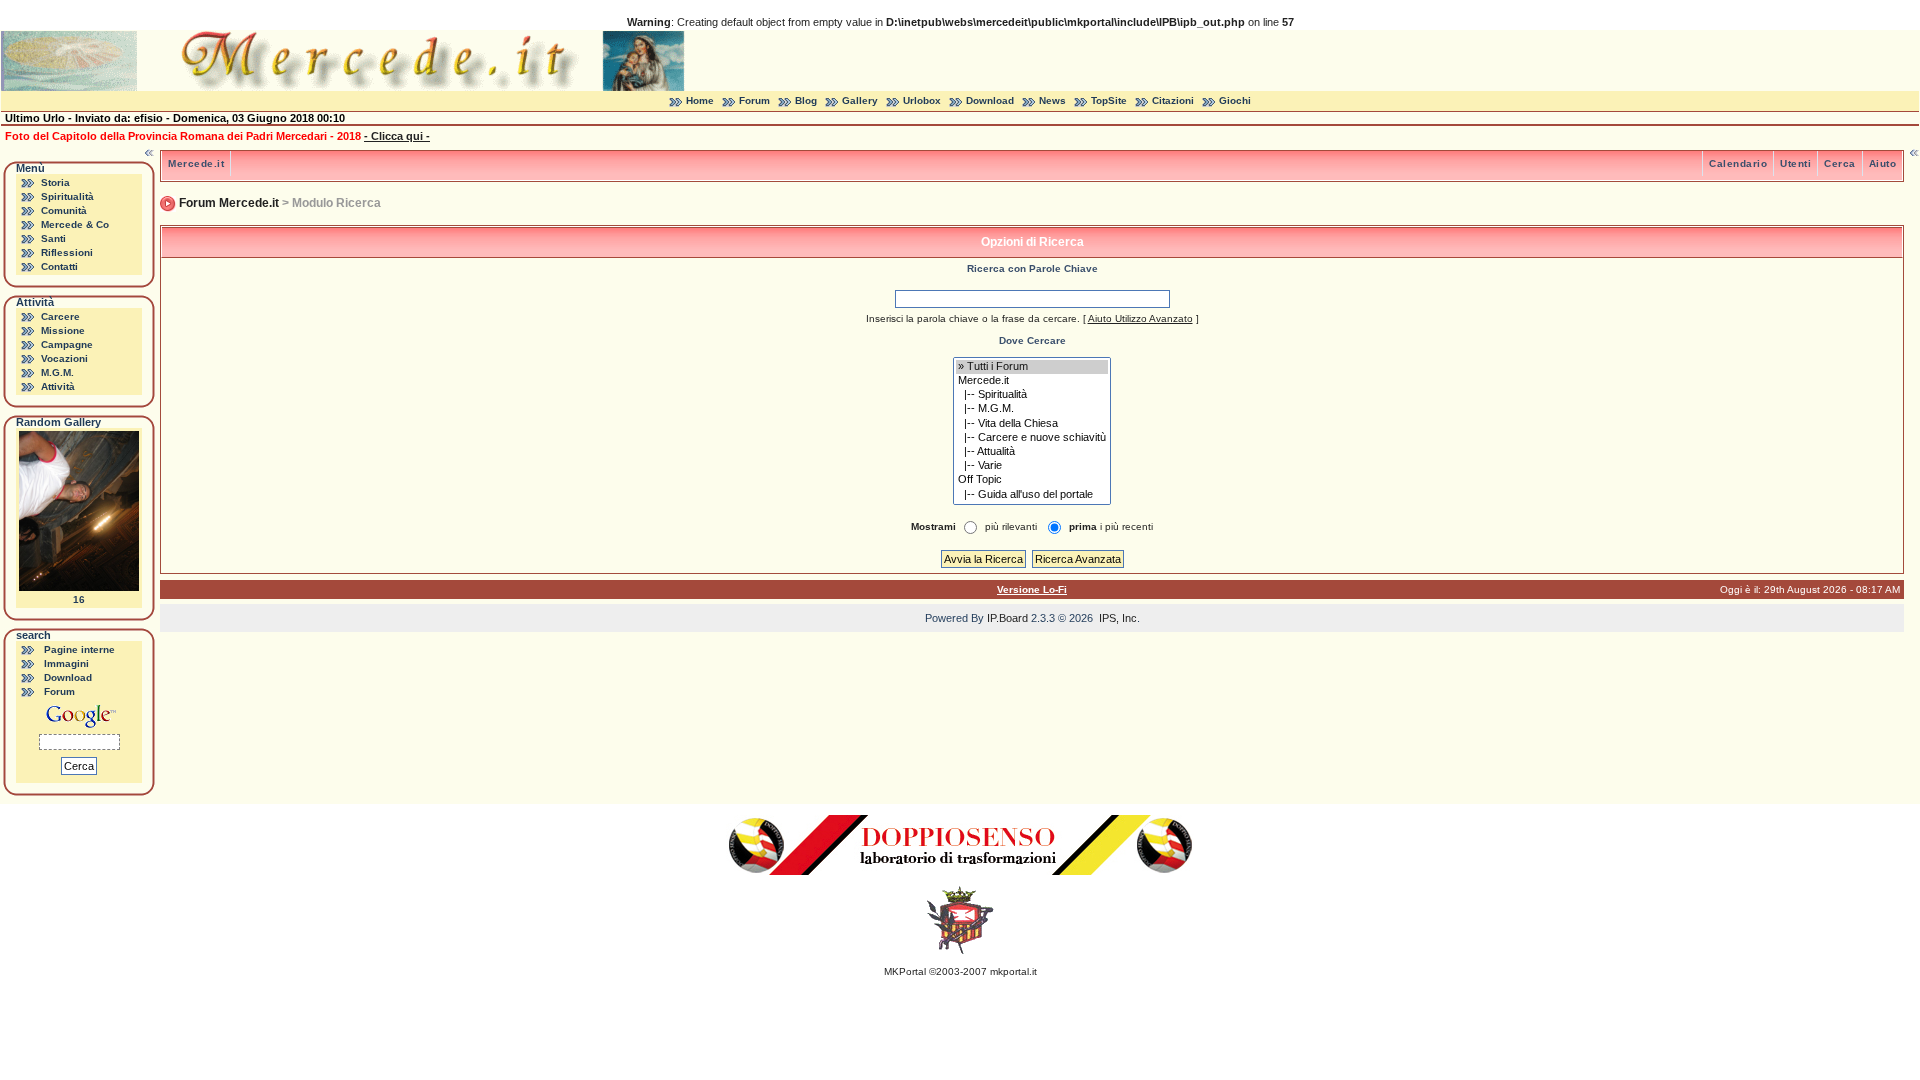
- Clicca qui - (397, 136)
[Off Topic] (1032, 480)
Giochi (1235, 100)
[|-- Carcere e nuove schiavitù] (1032, 438)
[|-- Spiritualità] (1032, 395)
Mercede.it (196, 163)
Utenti (1795, 163)
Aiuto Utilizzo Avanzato (1140, 318)
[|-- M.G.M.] (1032, 409)
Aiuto (1883, 163)
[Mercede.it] (1032, 381)
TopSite (1109, 100)
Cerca (1840, 163)
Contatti (59, 266)
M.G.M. (57, 372)
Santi (53, 238)
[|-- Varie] (1032, 466)
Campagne (67, 344)
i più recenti (1111, 526)
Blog (806, 100)
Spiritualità (67, 196)
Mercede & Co (75, 224)
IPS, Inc (1118, 618)
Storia (55, 182)
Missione (63, 330)
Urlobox (922, 100)
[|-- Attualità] (1032, 452)
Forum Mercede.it (229, 203)
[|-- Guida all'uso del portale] (1032, 495)
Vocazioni (64, 358)
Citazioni (1173, 100)
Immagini (66, 663)
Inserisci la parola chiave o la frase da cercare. (973, 318)
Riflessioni (67, 252)
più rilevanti (1011, 526)
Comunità (64, 210)
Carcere (60, 316)
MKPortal (905, 971)
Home (700, 100)
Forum (754, 100)
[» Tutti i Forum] (1032, 367)
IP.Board (1007, 618)
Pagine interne (79, 649)
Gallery (860, 100)
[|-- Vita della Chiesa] (1032, 424)
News (1052, 100)
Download (990, 100)
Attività (58, 386)
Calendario (1738, 163)
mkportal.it (1013, 971)
